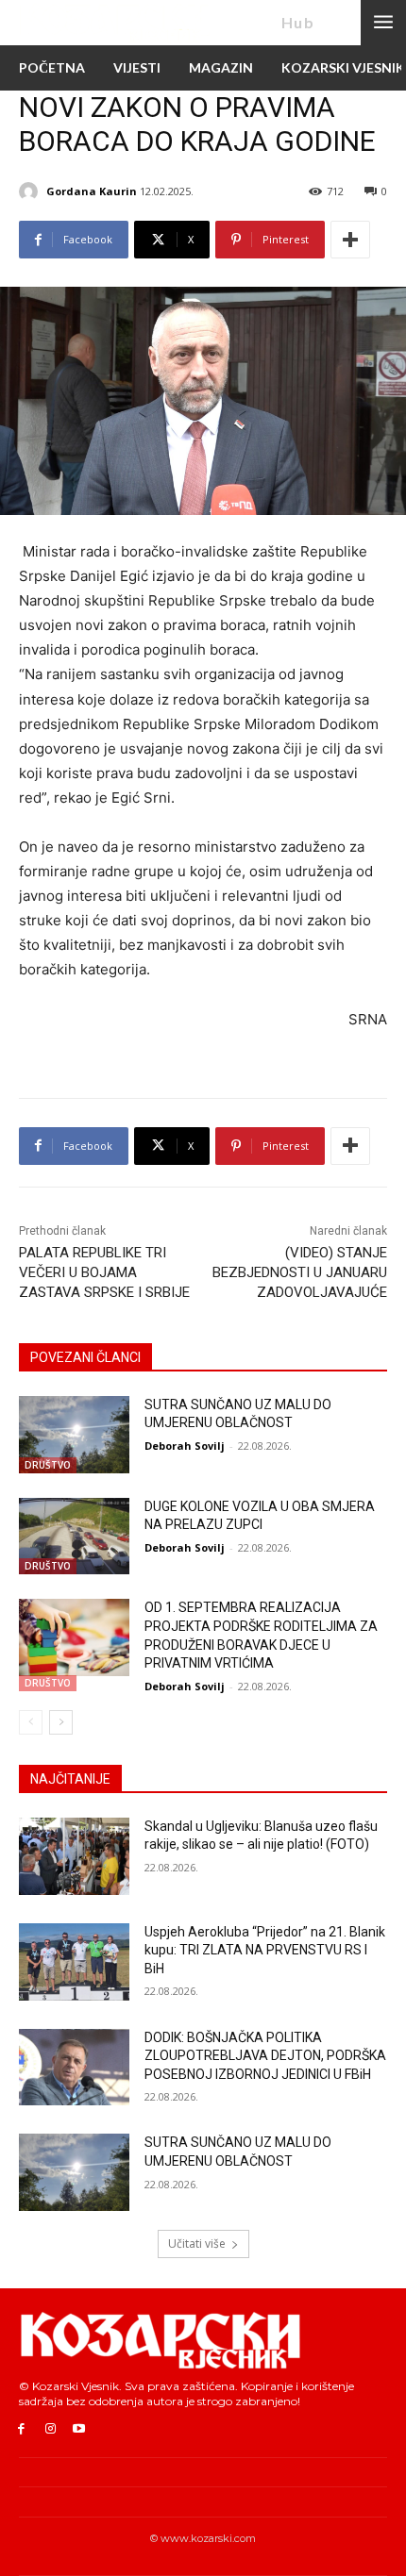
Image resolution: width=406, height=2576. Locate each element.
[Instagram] (51, 2429)
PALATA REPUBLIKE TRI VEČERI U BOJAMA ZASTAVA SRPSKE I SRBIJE (104, 1272)
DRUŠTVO (48, 1465)
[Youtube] (80, 2429)
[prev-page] (31, 1722)
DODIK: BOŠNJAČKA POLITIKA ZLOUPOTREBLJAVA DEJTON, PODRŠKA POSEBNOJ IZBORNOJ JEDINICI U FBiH (265, 2056)
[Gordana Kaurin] (31, 191)
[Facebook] (21, 2429)
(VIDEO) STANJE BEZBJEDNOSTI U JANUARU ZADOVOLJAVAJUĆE (300, 1272)
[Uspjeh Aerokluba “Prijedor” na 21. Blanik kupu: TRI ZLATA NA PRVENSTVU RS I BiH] (74, 1962)
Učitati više (197, 2244)
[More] (350, 240)
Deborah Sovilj (185, 1446)
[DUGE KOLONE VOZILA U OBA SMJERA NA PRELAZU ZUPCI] (74, 1537)
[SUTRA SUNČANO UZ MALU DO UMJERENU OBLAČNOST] (74, 1435)
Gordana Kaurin (92, 191)
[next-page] (61, 1722)
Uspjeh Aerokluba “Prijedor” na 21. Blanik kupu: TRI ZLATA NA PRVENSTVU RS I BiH (265, 1950)
